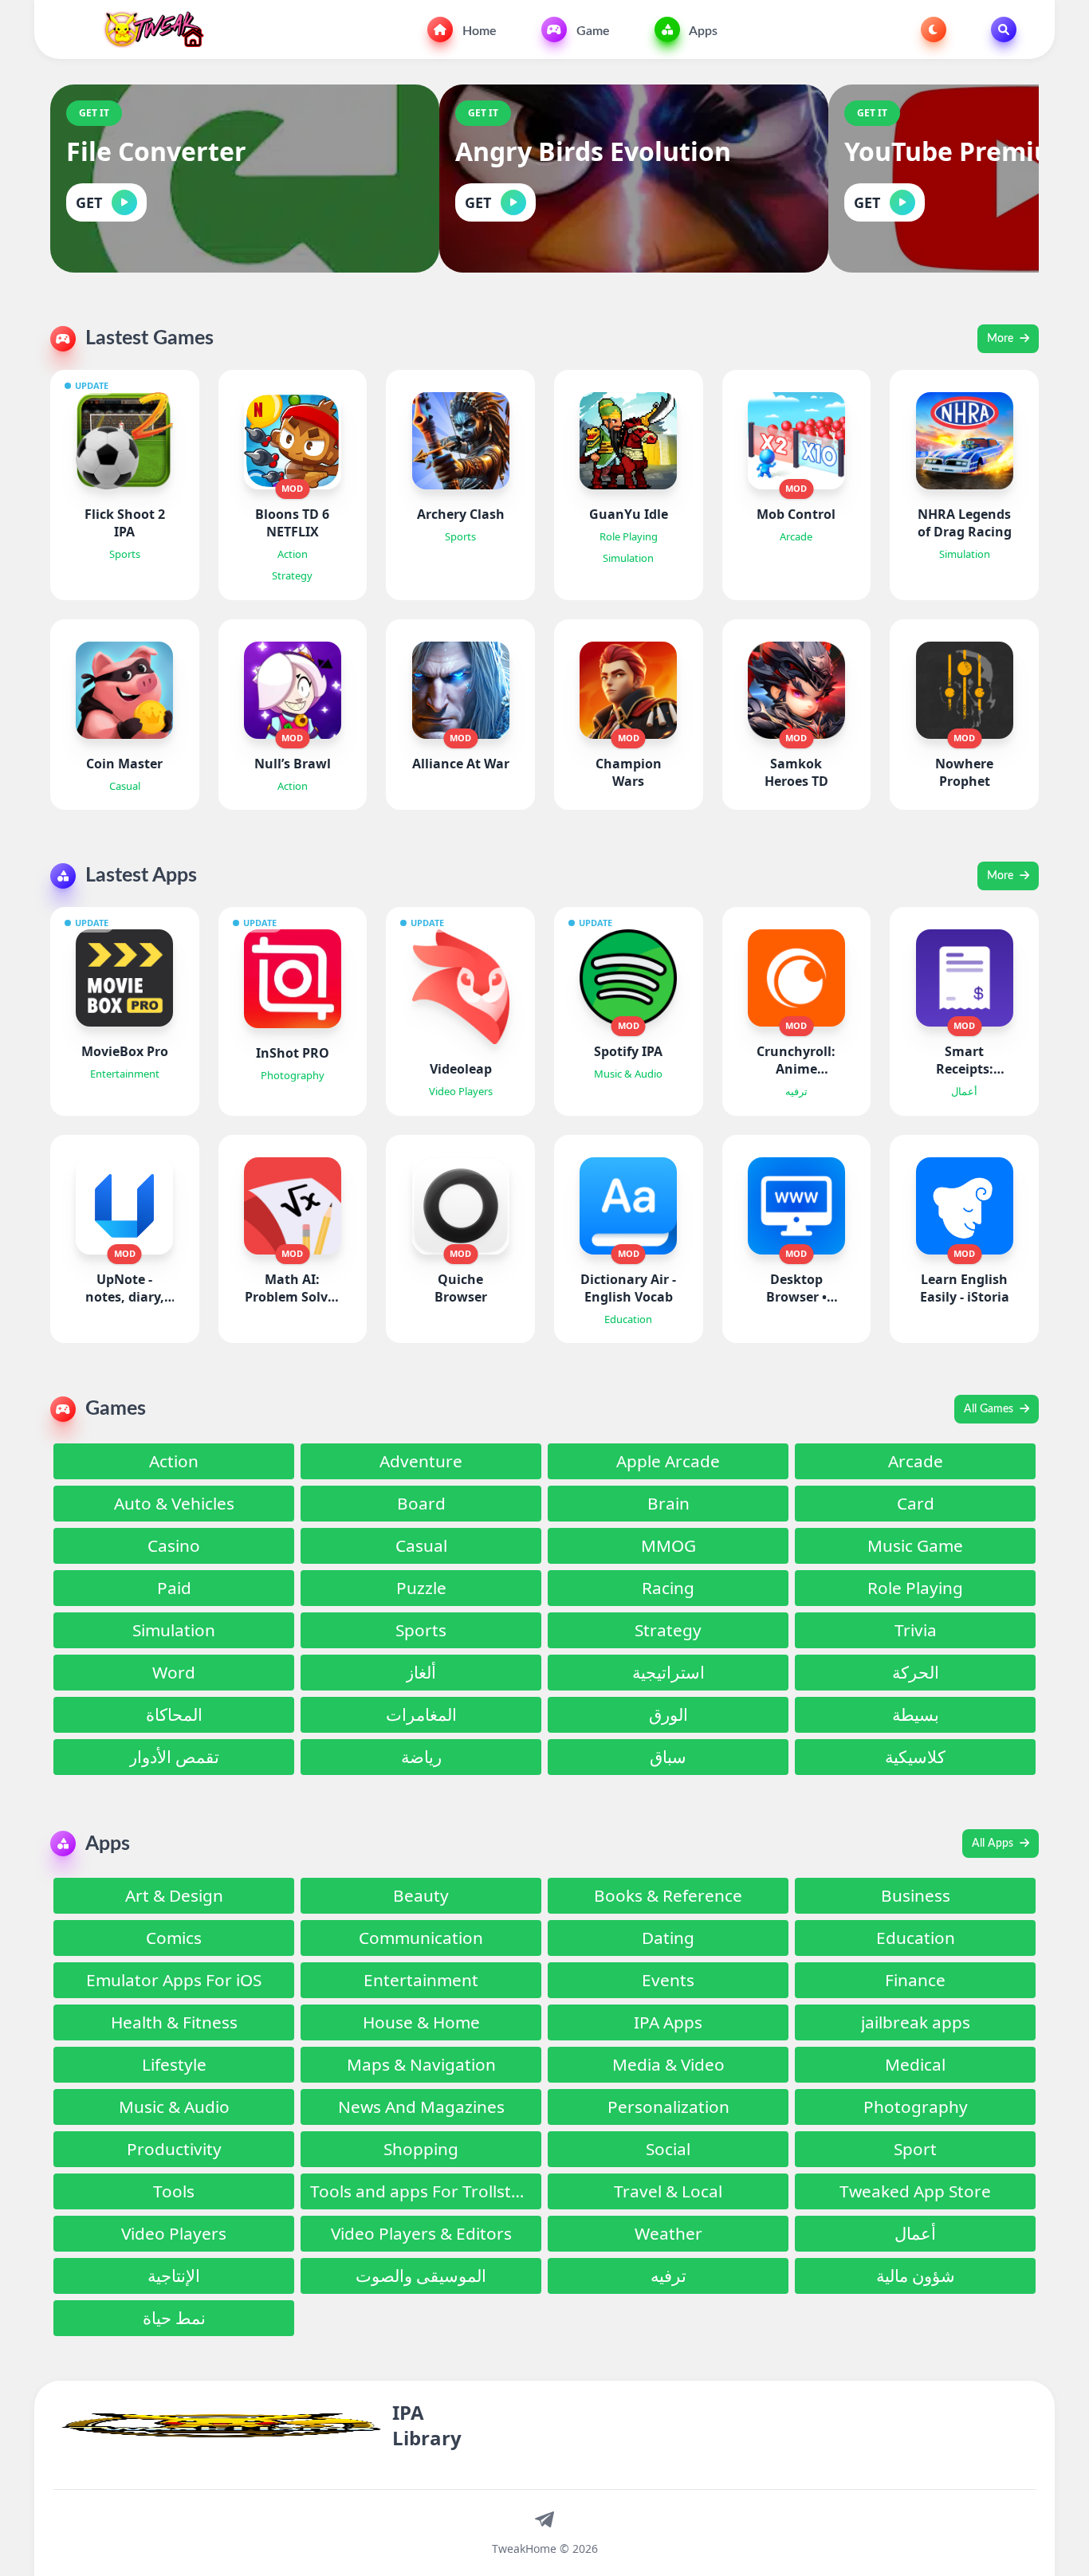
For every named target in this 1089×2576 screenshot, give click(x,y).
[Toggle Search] (1004, 29)
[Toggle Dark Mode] (934, 29)
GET (89, 202)
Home (478, 31)
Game (592, 31)
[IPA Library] (148, 29)
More (1002, 339)
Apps (702, 31)
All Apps (994, 1844)
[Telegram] (544, 2519)
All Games (990, 1409)
